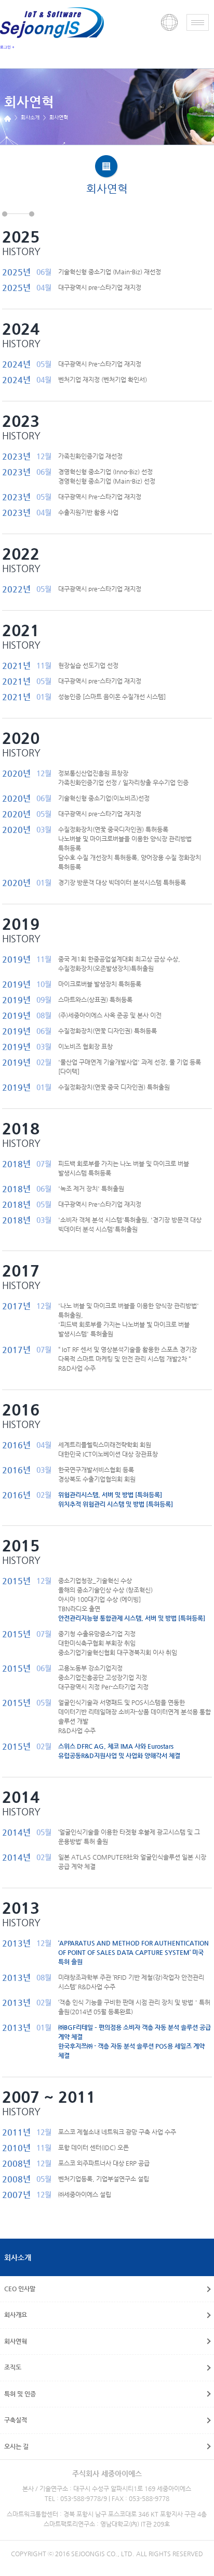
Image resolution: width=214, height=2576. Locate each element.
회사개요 (16, 2315)
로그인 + (7, 47)
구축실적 (16, 2420)
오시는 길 (16, 2446)
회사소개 (18, 2257)
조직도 (13, 2367)
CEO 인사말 (20, 2289)
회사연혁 (16, 2341)
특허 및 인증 (20, 2394)
